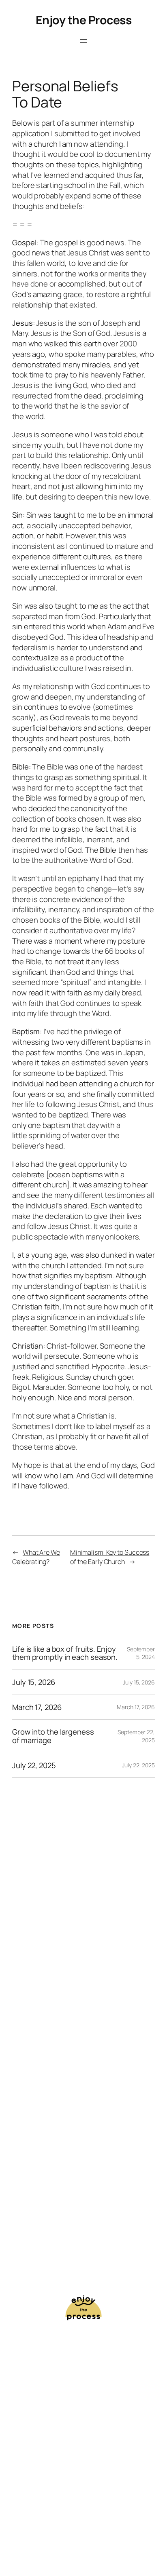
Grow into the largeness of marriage (53, 1736)
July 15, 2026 (34, 1682)
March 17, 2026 (37, 1707)
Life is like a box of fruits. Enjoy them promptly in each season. (65, 1653)
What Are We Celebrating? (36, 1557)
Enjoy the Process (84, 20)
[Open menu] (83, 41)
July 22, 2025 (34, 1765)
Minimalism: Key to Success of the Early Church (110, 1557)
